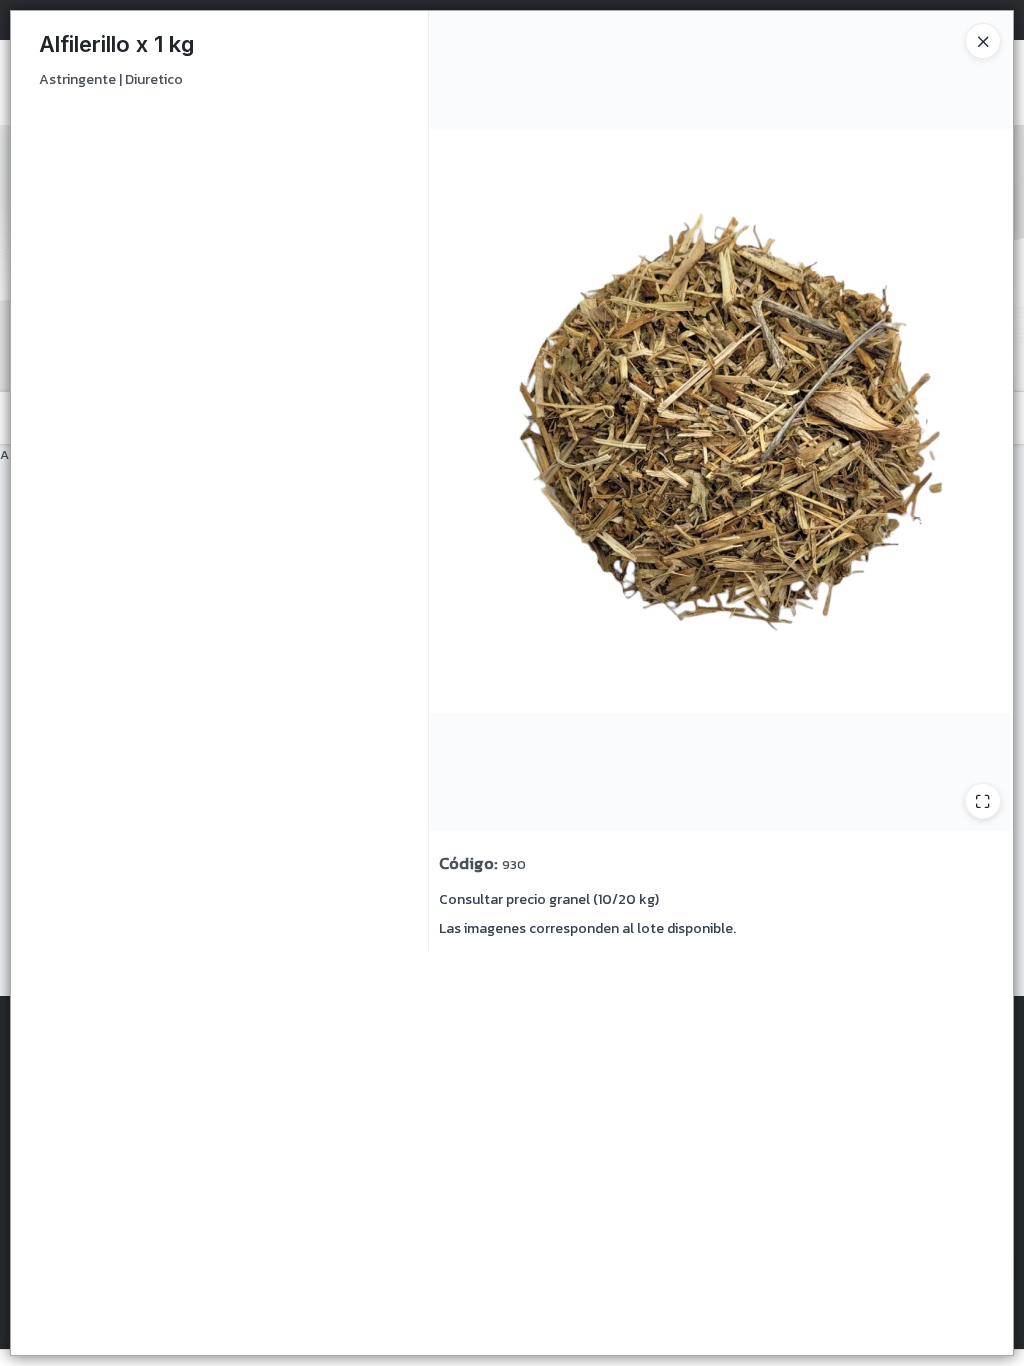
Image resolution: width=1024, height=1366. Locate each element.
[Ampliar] (983, 801)
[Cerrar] (983, 41)
